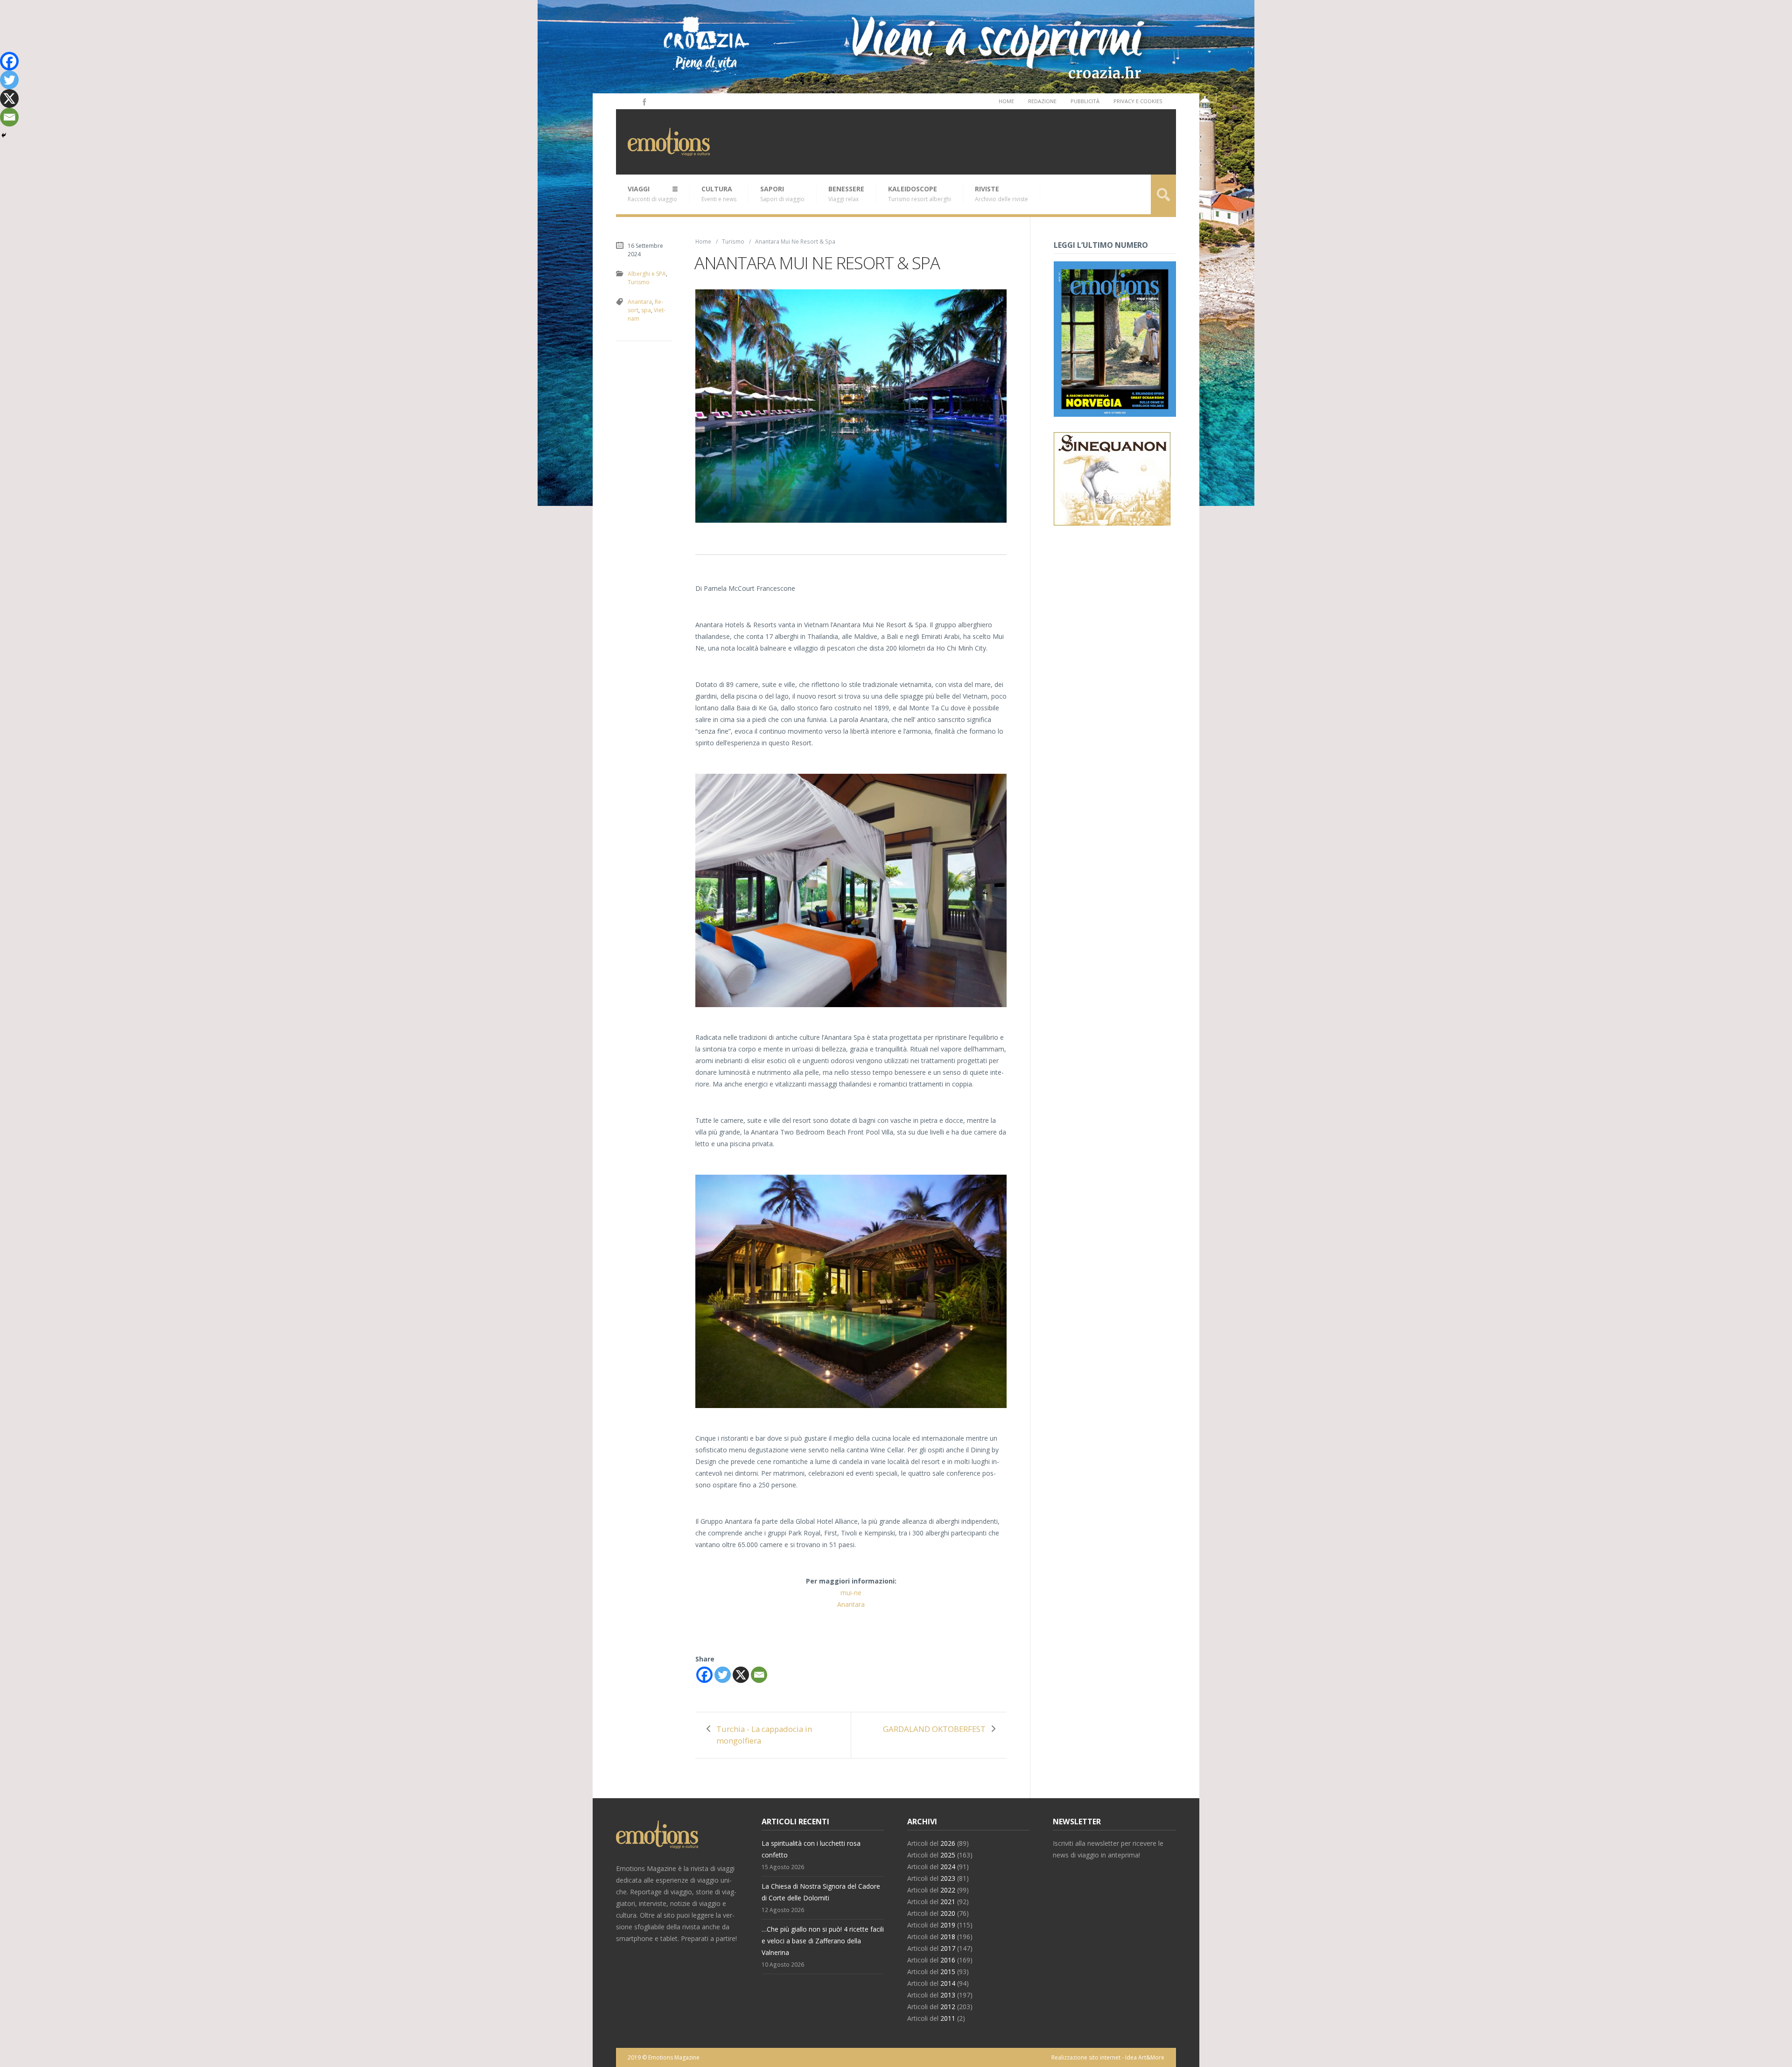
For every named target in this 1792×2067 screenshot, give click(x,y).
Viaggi (652, 194)
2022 (948, 1890)
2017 (948, 1948)
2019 (948, 1925)
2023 (948, 1878)
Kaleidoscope (920, 194)
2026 (948, 1843)
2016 (948, 1960)
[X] (741, 1675)
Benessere (846, 194)
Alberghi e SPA (647, 274)
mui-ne (851, 1593)
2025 (948, 1855)
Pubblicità (1085, 101)
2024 (948, 1867)
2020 (948, 1913)
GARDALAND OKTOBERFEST (934, 1729)
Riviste (1001, 194)
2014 (948, 1983)
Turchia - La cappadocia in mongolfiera (764, 1735)
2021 (948, 1902)
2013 (948, 1995)
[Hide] (4, 135)
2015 (948, 1972)
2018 (948, 1937)
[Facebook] (644, 101)
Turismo (733, 241)
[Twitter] (723, 1675)
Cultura (719, 194)
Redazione (1042, 101)
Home (1006, 101)
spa (646, 310)
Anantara (851, 1604)
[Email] (759, 1675)
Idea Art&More (1145, 2057)
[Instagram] (631, 101)
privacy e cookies (1138, 101)
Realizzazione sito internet (1086, 2057)
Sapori (782, 194)
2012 (948, 2007)
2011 (948, 2018)
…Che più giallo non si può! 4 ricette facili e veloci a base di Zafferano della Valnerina (823, 1941)
